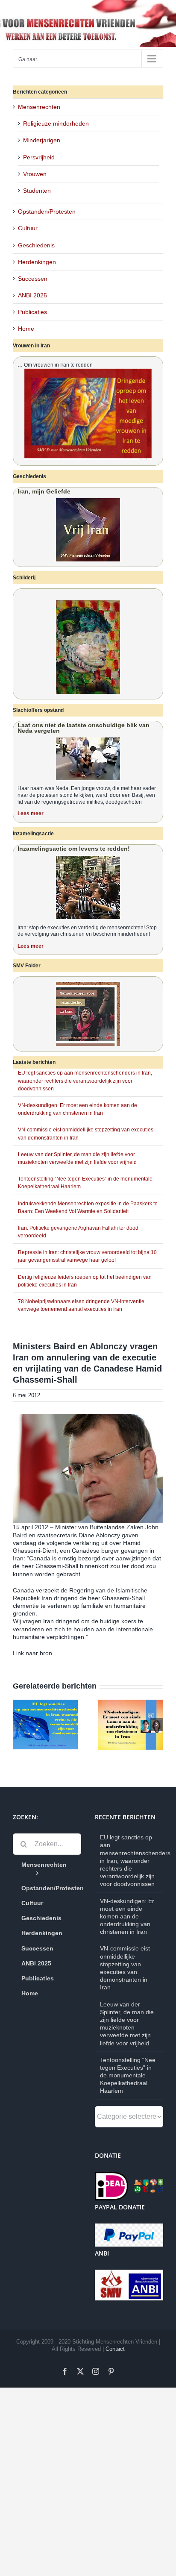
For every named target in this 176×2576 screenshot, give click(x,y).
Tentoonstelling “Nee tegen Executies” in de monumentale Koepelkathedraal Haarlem (128, 2075)
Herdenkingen (37, 262)
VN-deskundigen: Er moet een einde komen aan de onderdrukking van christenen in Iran (127, 1917)
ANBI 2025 (32, 295)
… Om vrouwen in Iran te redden (55, 365)
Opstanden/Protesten (47, 211)
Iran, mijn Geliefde (44, 491)
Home (26, 329)
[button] (19, 1724)
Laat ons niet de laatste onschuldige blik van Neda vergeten (84, 728)
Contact (115, 2349)
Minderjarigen (42, 140)
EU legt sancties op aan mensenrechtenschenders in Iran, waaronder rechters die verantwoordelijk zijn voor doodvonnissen (85, 1081)
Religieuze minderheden (56, 123)
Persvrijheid (39, 157)
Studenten (37, 191)
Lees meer (31, 814)
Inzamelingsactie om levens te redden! (74, 849)
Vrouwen (35, 174)
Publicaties (32, 312)
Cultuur (28, 228)
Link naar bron (32, 1653)
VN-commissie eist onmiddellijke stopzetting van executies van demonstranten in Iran (125, 1968)
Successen (33, 279)
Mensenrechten (39, 107)
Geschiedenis (36, 245)
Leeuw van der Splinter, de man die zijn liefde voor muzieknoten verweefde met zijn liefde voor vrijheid (127, 2024)
